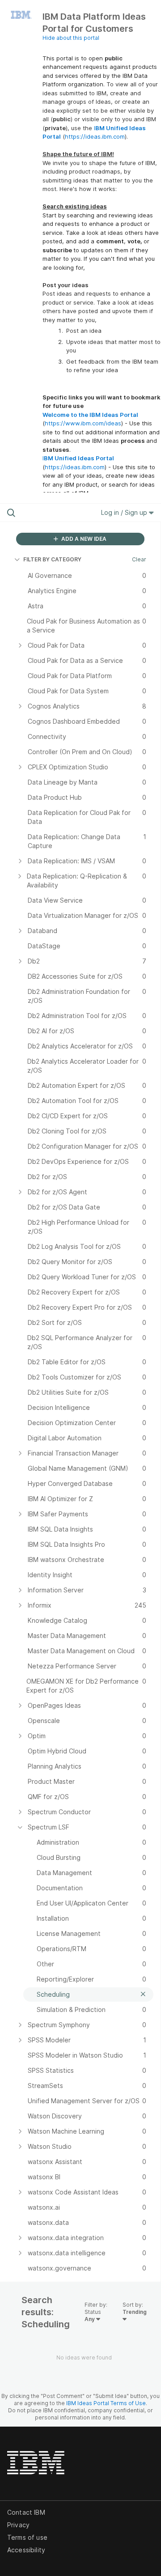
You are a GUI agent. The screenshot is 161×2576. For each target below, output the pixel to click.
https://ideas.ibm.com (95, 136)
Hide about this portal (71, 38)
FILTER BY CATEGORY (52, 559)
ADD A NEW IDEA (83, 539)
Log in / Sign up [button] (125, 512)
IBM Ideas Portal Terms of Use (106, 2403)
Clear (139, 559)
